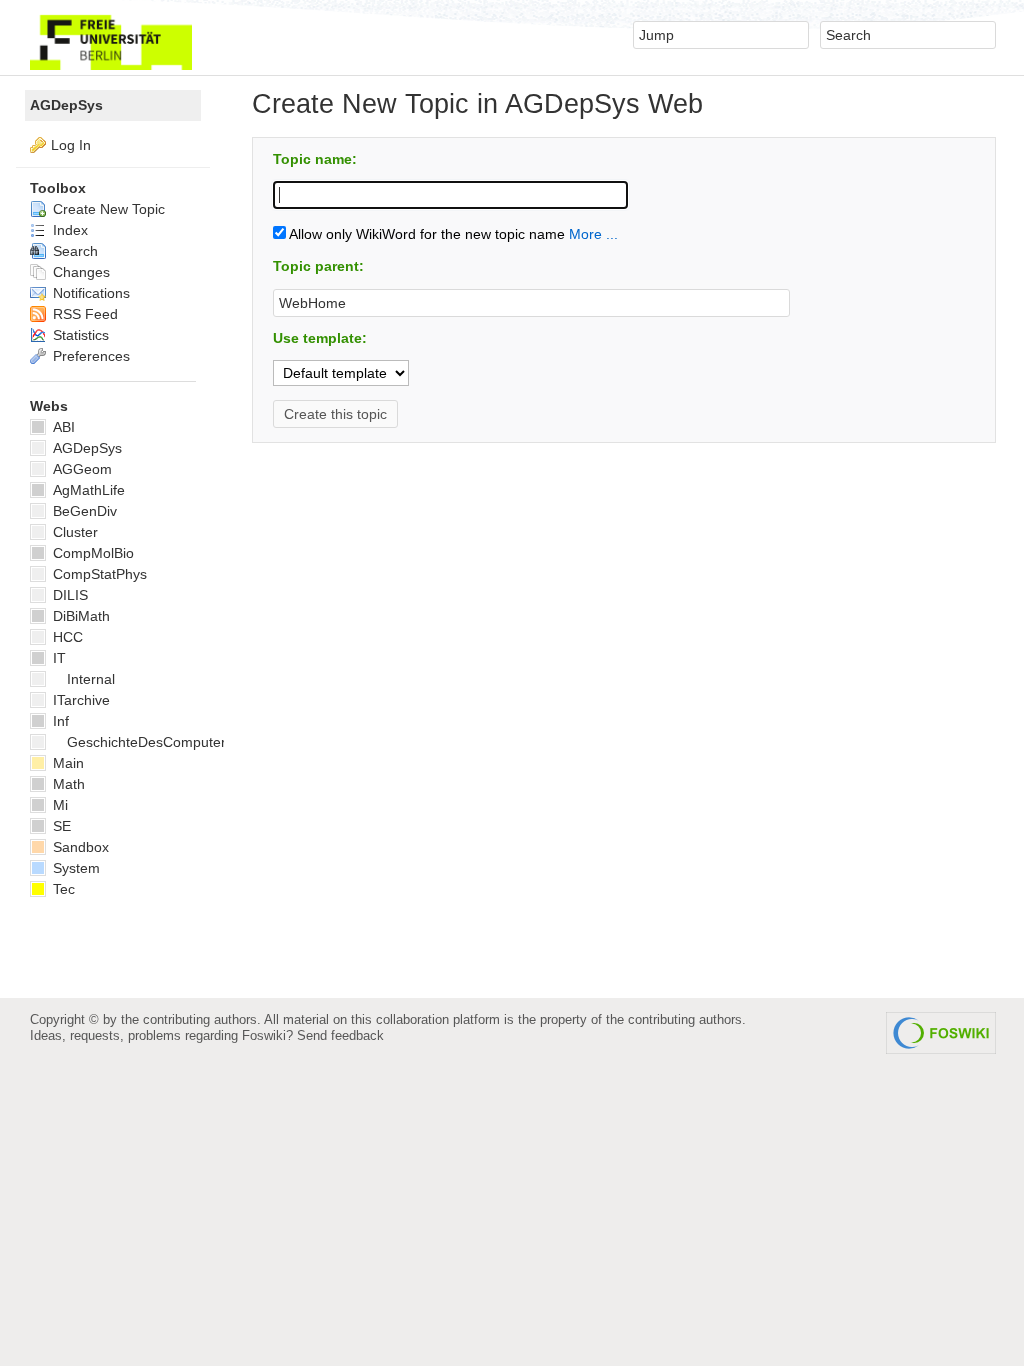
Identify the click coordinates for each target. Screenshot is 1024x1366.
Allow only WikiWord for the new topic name (425, 234)
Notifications (89, 293)
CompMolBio (91, 553)
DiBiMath (79, 616)
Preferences (89, 356)
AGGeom (80, 469)
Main (66, 763)
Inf (59, 721)
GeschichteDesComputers (150, 742)
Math (67, 784)
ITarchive (79, 700)
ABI (62, 427)
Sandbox (79, 847)
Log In (71, 145)
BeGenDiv (83, 511)
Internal (91, 679)
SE (60, 826)
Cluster (73, 532)
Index (68, 230)
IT (57, 658)
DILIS (68, 595)
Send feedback (340, 1035)
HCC (66, 637)
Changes (79, 272)
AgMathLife (87, 490)
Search (73, 251)
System (74, 868)
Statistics (79, 335)
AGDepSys (66, 105)
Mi (58, 805)
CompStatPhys (98, 574)
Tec (62, 889)
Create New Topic (107, 209)
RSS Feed (83, 314)
